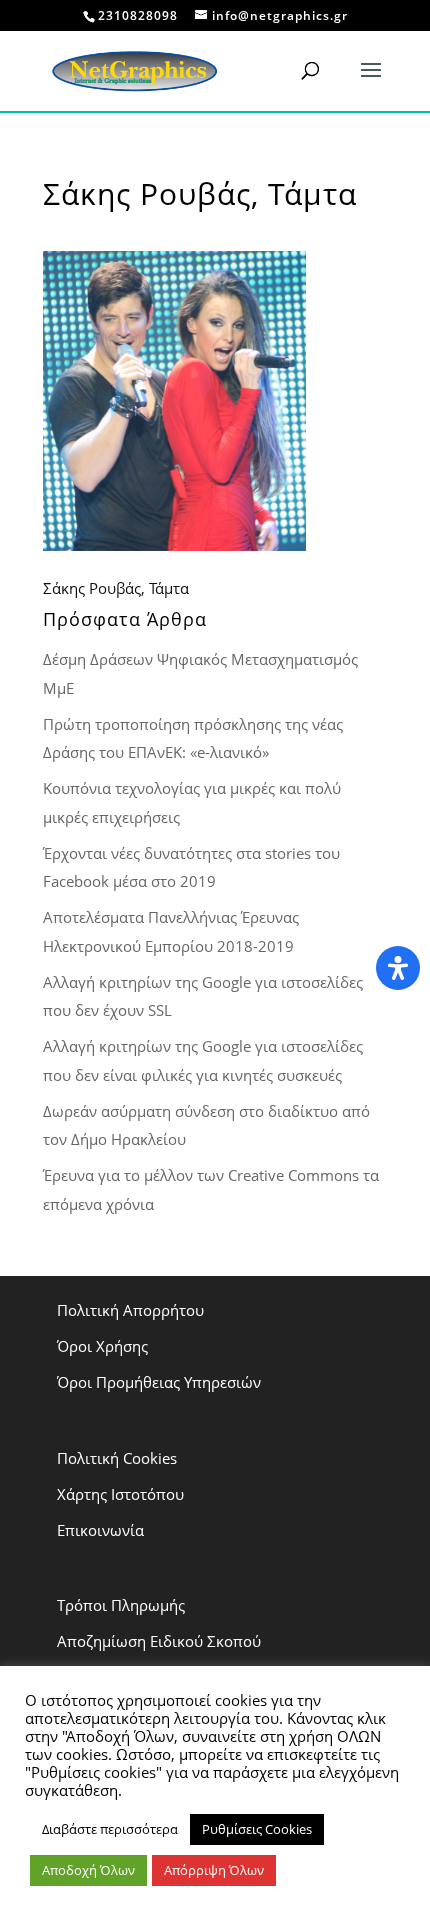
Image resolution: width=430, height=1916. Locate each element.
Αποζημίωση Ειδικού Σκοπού (159, 1641)
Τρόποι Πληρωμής (121, 1605)
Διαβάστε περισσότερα (110, 1829)
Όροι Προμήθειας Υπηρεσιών (159, 1382)
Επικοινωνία (100, 1530)
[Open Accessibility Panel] (398, 968)
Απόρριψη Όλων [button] (214, 1870)
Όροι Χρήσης (102, 1346)
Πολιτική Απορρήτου (130, 1310)
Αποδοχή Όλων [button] (88, 1870)
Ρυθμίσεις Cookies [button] (257, 1829)
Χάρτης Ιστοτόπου (120, 1494)
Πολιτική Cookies (117, 1458)
